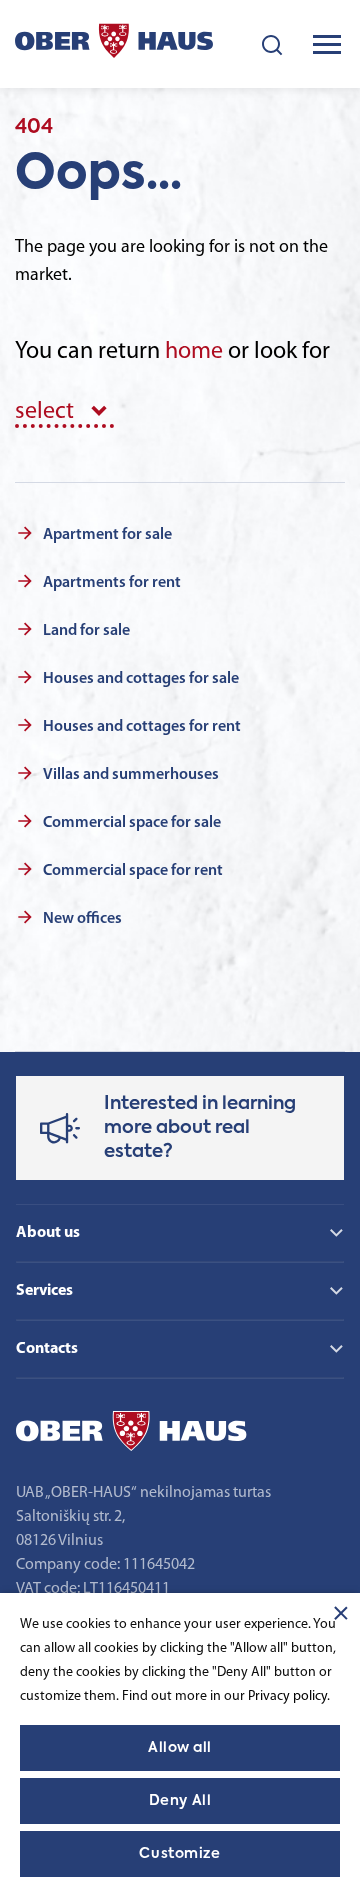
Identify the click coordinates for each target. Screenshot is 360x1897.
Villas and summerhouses (131, 775)
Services (44, 1291)
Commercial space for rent (133, 871)
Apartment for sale (107, 535)
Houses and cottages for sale (141, 679)
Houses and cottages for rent (142, 727)
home (194, 352)
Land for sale (86, 631)
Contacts (47, 1349)
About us (48, 1233)
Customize (179, 1854)
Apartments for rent (112, 583)
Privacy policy (287, 1696)
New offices (82, 919)
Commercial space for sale (132, 823)
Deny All (180, 1801)
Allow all (180, 1748)
